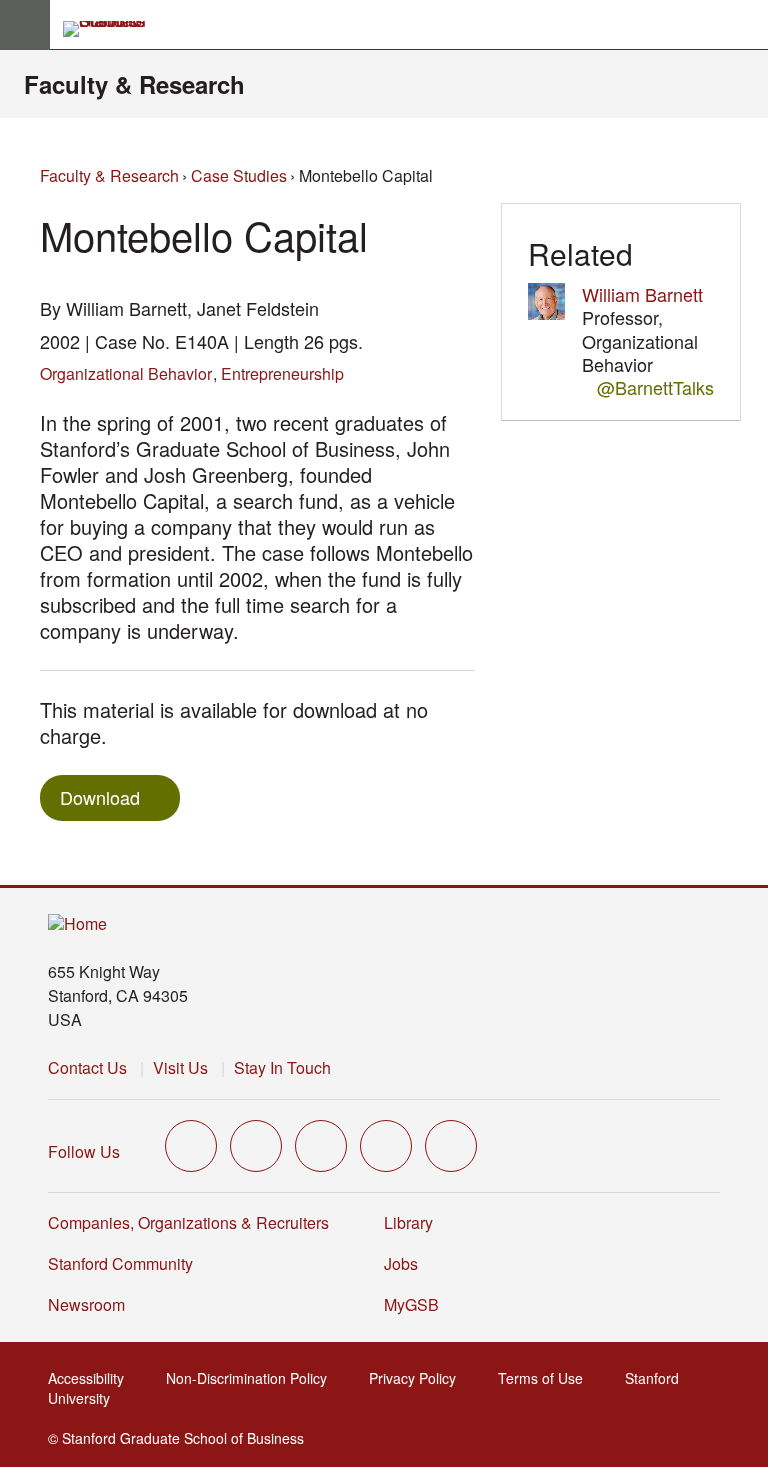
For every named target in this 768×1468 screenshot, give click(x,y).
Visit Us (180, 1067)
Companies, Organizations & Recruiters (188, 1222)
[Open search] (745, 25)
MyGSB (417, 1304)
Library (408, 1222)
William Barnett (642, 294)
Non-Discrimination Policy (252, 1378)
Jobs (401, 1263)
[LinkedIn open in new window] (451, 1146)
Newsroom (86, 1304)
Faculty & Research (134, 84)
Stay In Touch (282, 1067)
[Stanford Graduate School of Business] (113, 29)
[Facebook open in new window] (256, 1146)
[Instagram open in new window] (321, 1146)
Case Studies (239, 175)
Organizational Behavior (126, 373)
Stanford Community (120, 1263)
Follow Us (84, 1151)
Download (100, 797)
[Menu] (25, 25)
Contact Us (87, 1067)
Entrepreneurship (282, 373)
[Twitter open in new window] (191, 1146)
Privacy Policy (418, 1378)
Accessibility (92, 1378)
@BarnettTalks (655, 387)
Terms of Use (546, 1378)
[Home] (77, 924)
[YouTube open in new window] (386, 1146)
